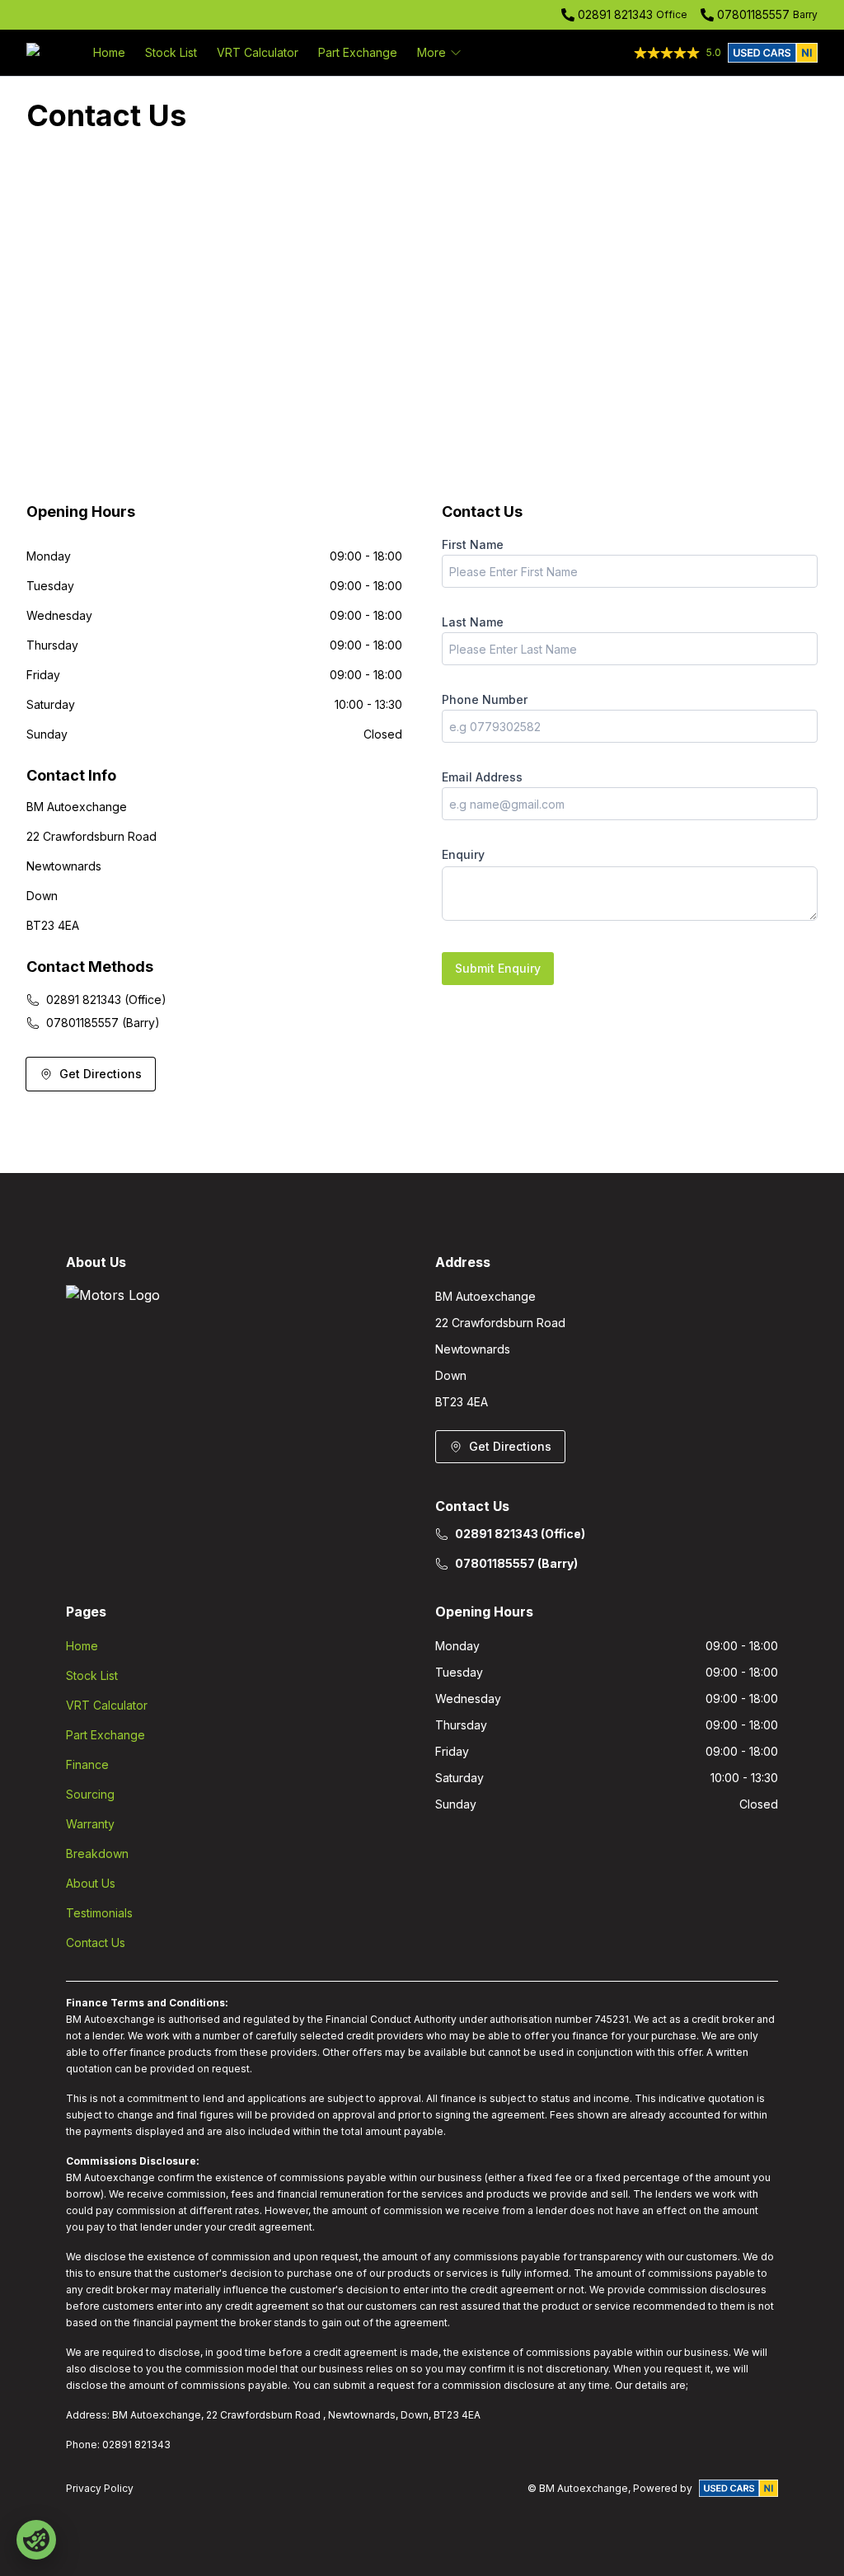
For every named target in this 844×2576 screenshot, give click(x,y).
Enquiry (463, 854)
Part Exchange (358, 52)
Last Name (473, 622)
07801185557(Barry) (103, 1023)
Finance (87, 1764)
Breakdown (97, 1853)
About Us (91, 1883)
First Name (473, 544)
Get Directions (101, 1074)
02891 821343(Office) (106, 999)
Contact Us (96, 1943)
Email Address (482, 777)
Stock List (171, 52)
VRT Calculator (258, 52)
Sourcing (90, 1794)
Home (109, 52)
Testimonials (99, 1913)
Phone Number (485, 699)
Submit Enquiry (498, 968)
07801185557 (753, 14)
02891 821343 (615, 14)
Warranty (90, 1824)
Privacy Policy (100, 2488)
